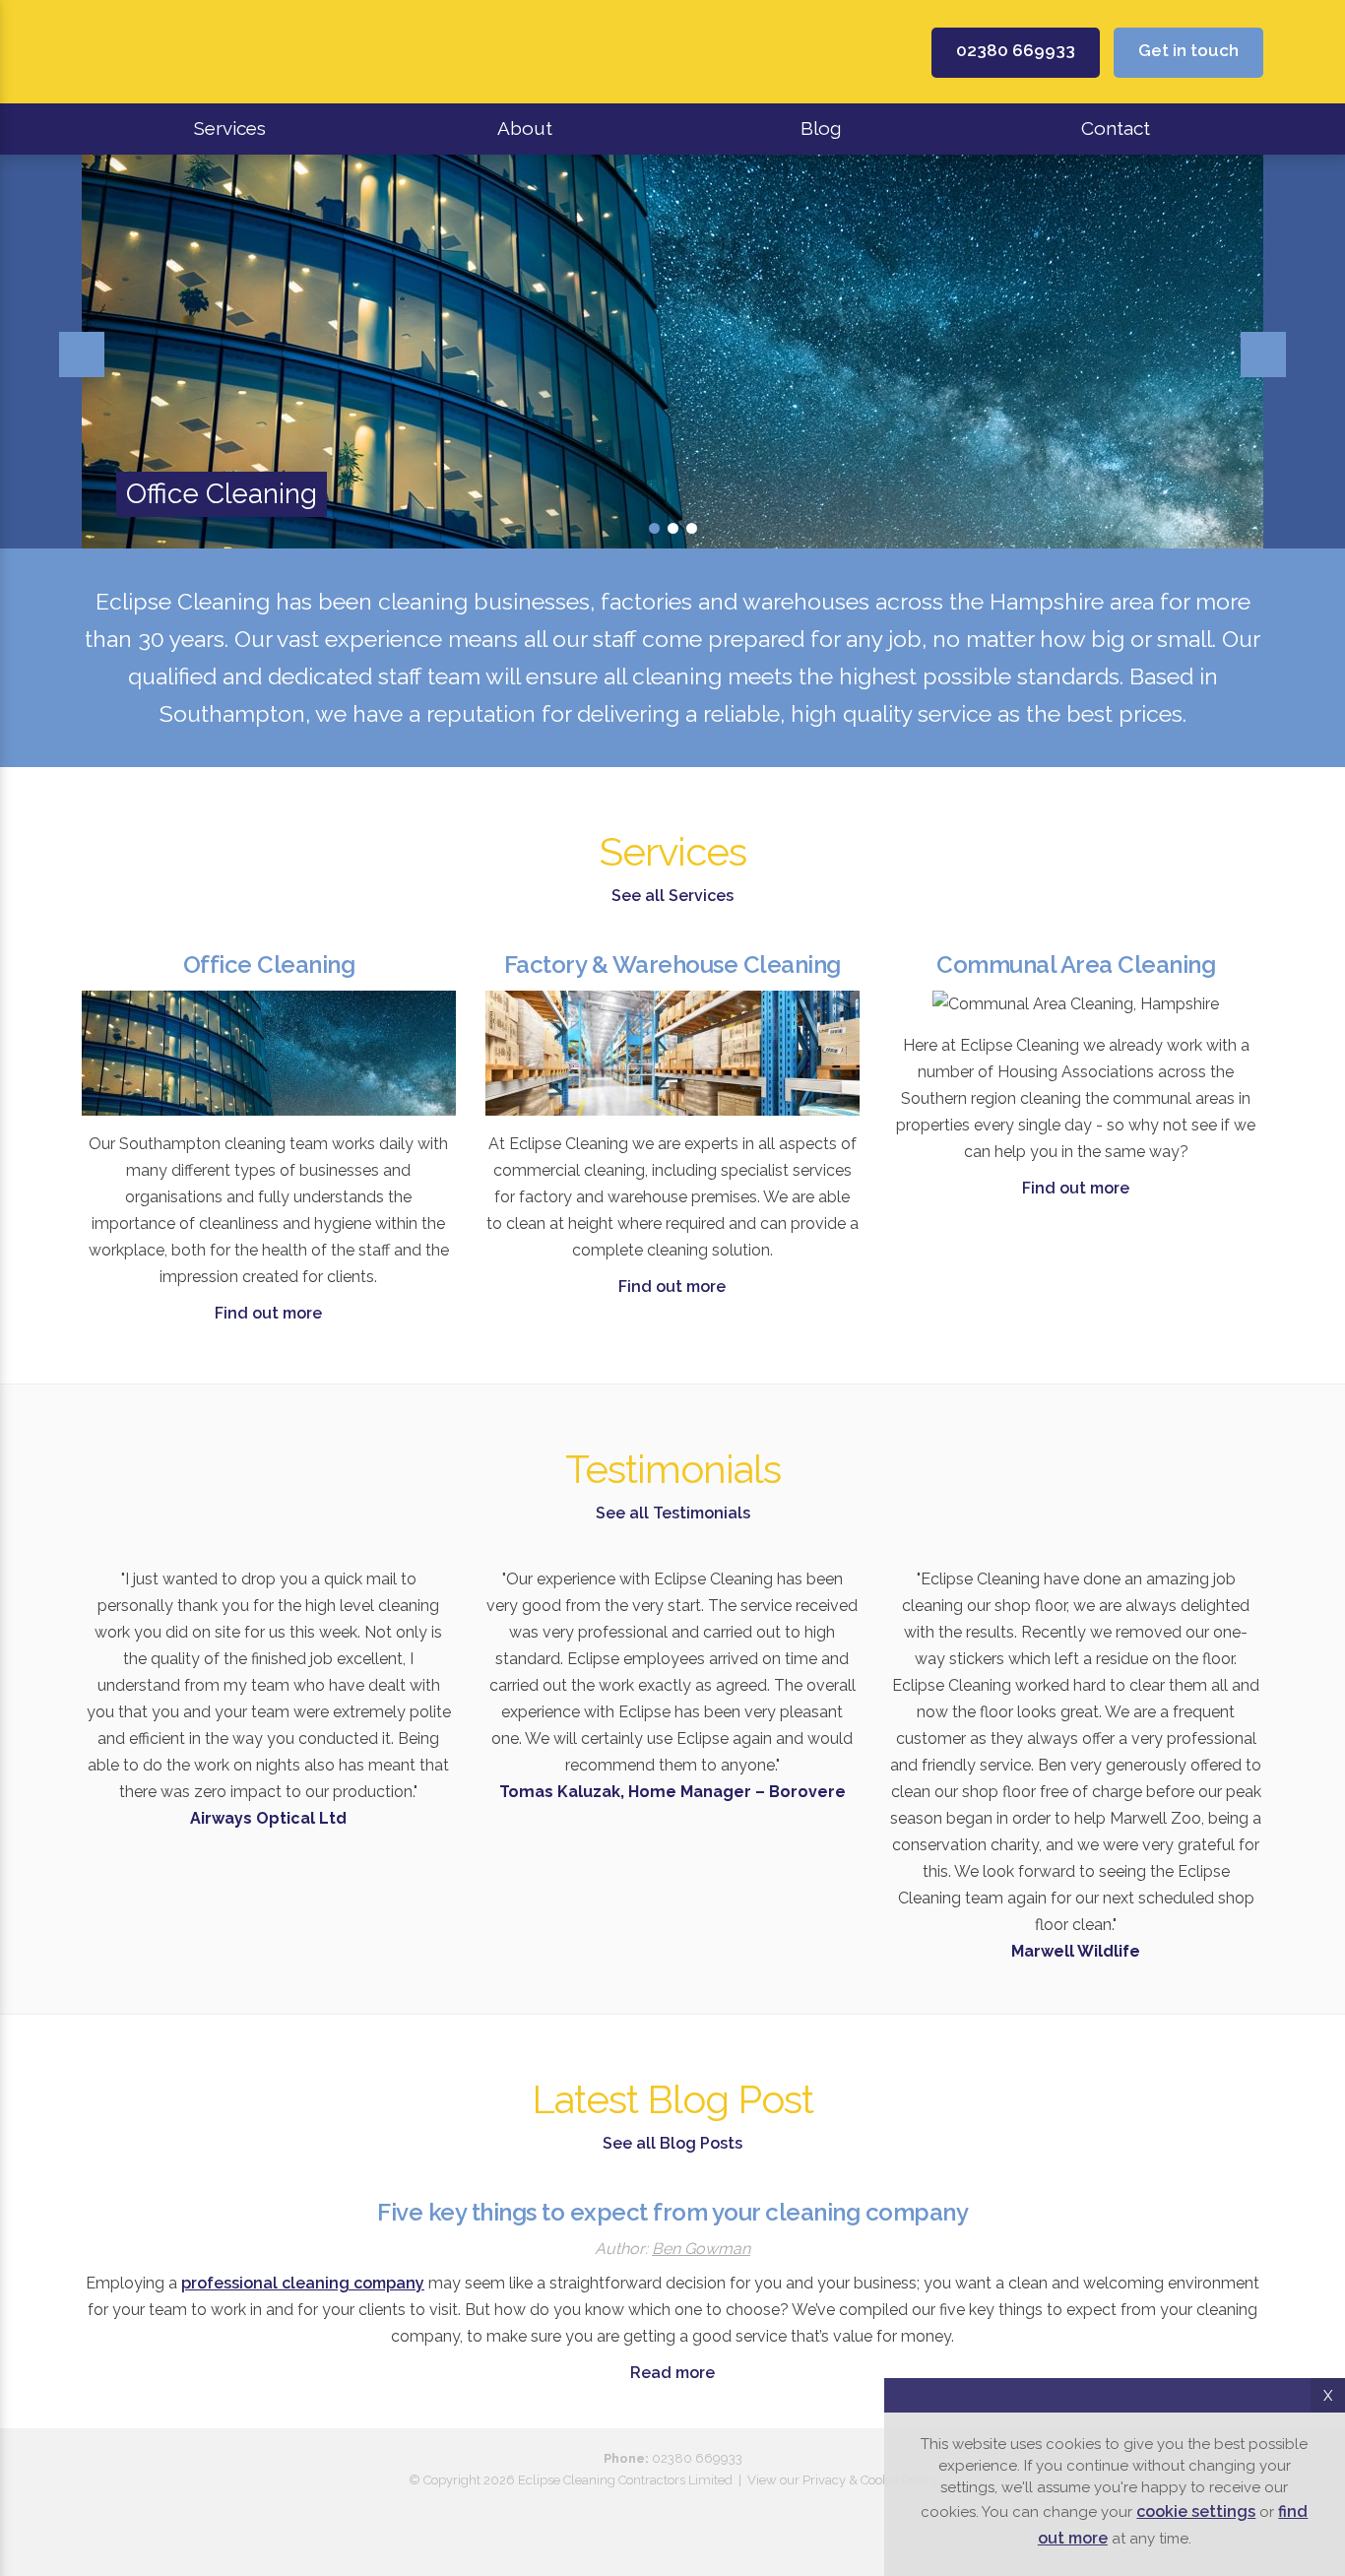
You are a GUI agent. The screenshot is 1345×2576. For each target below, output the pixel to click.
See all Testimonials (673, 1513)
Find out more (268, 1313)
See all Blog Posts (672, 2143)
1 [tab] (654, 528)
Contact (1116, 128)
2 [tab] (673, 528)
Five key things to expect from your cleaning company (672, 2212)
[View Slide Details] (672, 352)
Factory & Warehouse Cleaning (672, 965)
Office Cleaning (269, 965)
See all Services (672, 896)
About (525, 128)
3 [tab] (692, 528)
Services (230, 128)
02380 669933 (1016, 50)
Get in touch (1188, 50)
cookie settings (1196, 2512)
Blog (821, 128)
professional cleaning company (303, 2283)
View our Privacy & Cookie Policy (842, 2480)
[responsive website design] (672, 2510)
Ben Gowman (701, 2249)
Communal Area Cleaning (1076, 965)
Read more (672, 2373)
